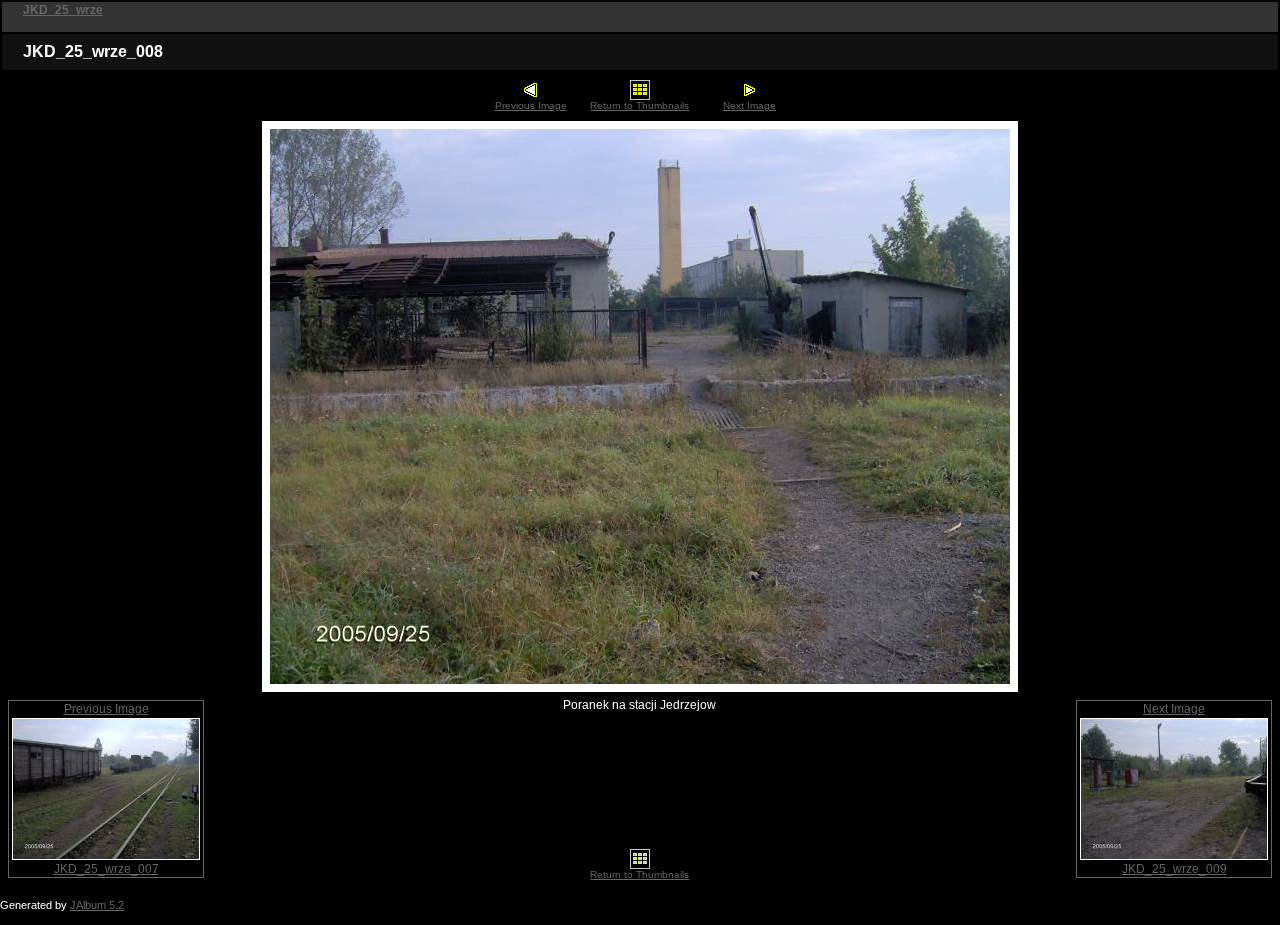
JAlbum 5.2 (97, 905)
